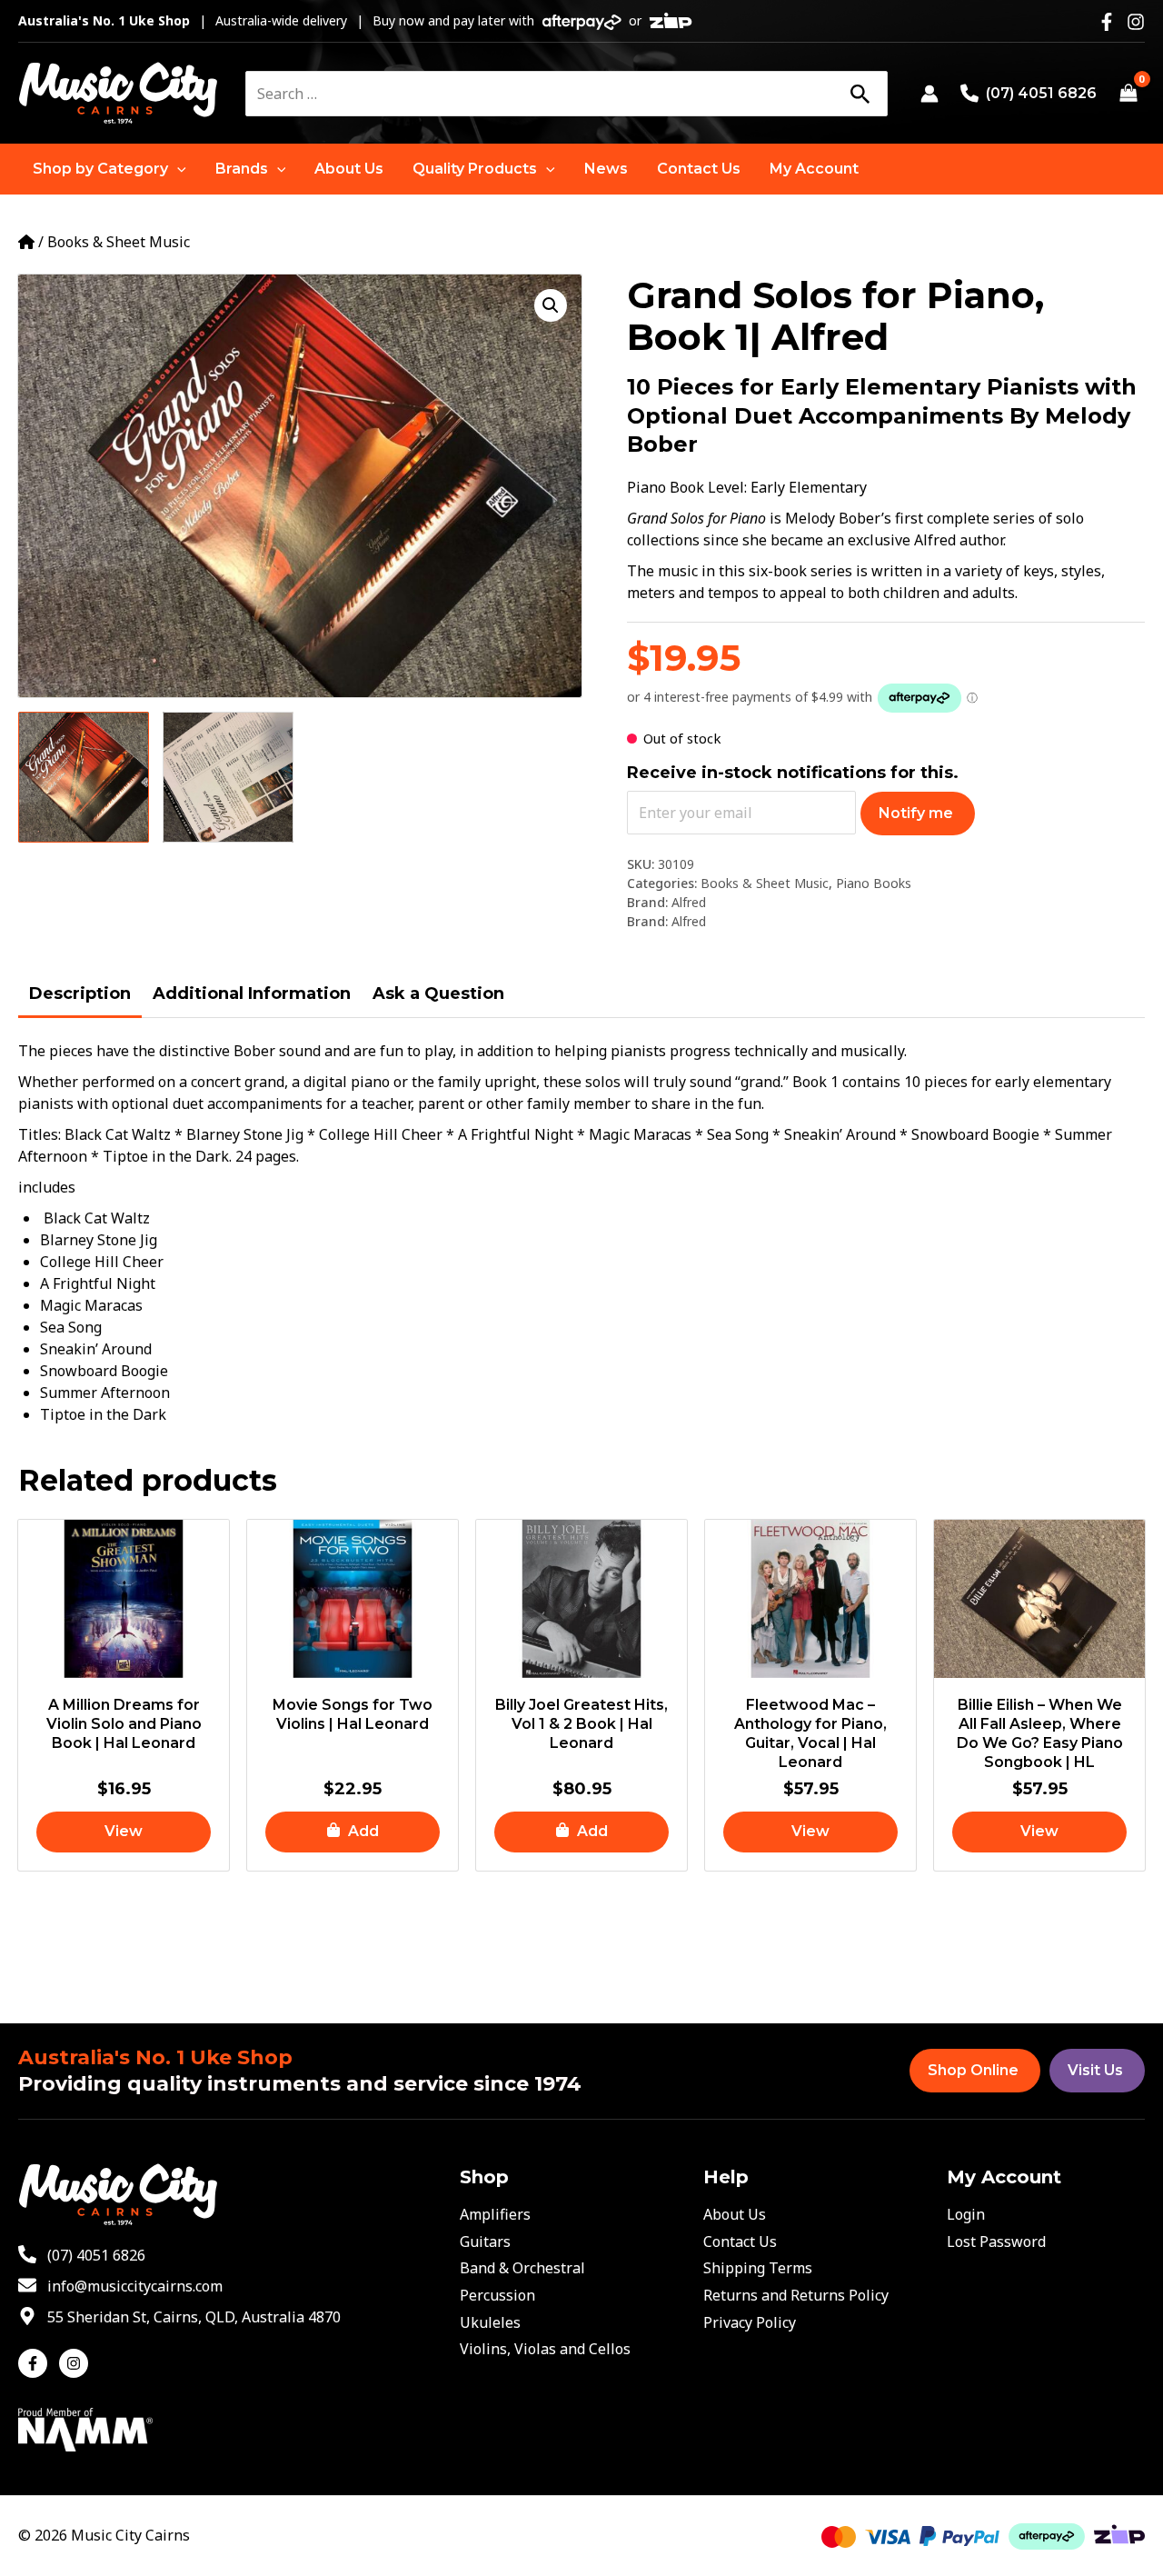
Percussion (497, 2295)
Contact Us (740, 2242)
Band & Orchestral (522, 2268)
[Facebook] (1107, 22)
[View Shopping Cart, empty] (1128, 94)
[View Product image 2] (228, 777)
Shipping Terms (758, 2268)
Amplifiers (495, 2214)
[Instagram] (1136, 22)
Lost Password (996, 2242)
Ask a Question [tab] (438, 993)
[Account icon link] (929, 94)
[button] (109, 169)
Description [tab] (80, 993)
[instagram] (76, 2363)
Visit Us (1095, 2070)
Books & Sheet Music (119, 242)
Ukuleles (490, 2322)
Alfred (689, 902)
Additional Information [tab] (252, 993)
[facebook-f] (37, 2363)
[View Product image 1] (84, 777)
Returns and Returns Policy (796, 2295)
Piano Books (874, 883)
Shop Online (973, 2070)
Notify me (916, 813)
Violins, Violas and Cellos (545, 2349)
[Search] (860, 94)
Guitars (485, 2242)
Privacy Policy (750, 2322)
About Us (735, 2214)
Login (966, 2214)
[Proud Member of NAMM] (85, 2428)
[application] (177, 169)
